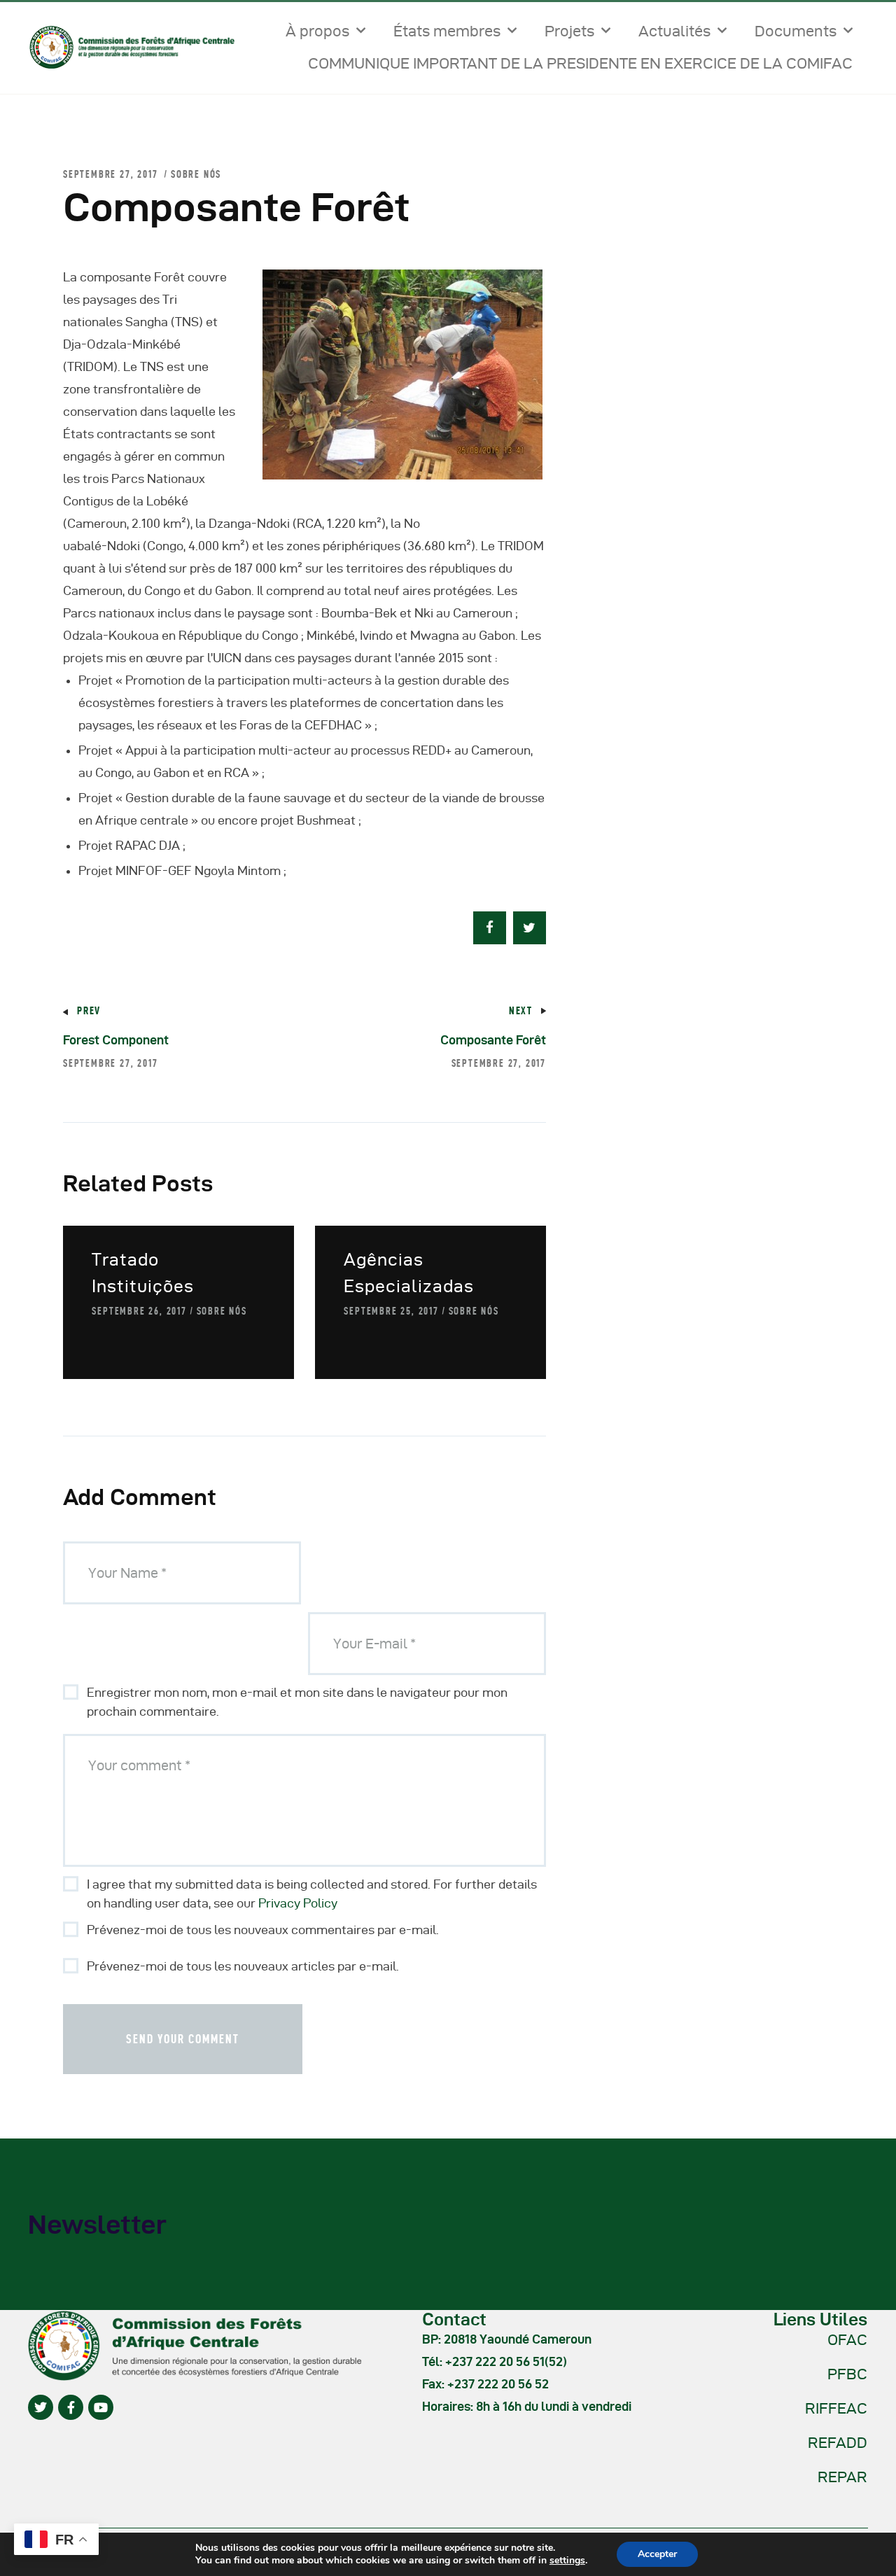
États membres (447, 31)
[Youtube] (101, 2407)
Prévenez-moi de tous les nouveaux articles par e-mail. (243, 1966)
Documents (796, 31)
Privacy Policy (298, 1903)
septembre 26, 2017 (139, 1311)
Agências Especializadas (409, 1273)
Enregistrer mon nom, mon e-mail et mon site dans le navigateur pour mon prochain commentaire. (297, 1702)
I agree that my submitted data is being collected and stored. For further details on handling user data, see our (312, 1893)
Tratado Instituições (143, 1273)
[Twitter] (41, 2407)
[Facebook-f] (71, 2407)
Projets (569, 31)
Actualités (674, 31)
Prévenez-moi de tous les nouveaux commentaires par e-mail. (263, 1930)
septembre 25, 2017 (391, 1311)
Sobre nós (196, 174)
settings (567, 2561)
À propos (317, 31)
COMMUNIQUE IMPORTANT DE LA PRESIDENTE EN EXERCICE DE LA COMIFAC (580, 63)
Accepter (657, 2554)
